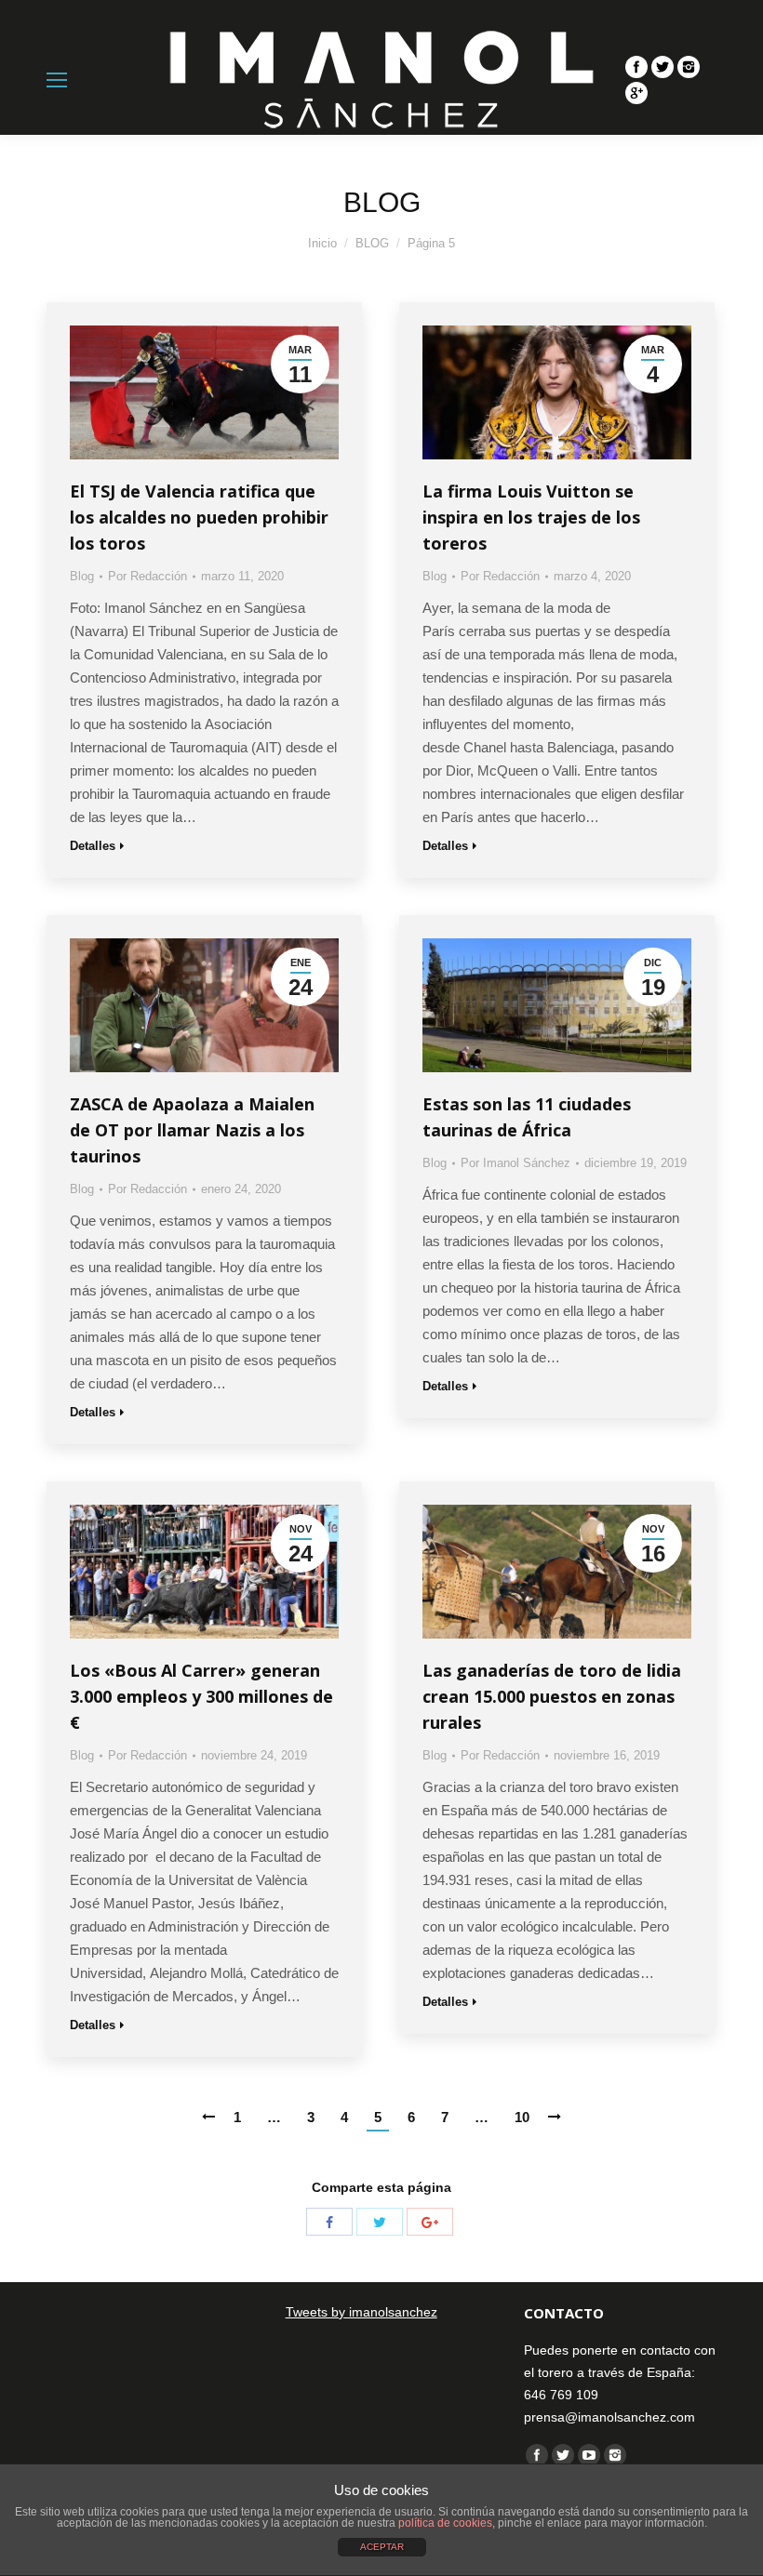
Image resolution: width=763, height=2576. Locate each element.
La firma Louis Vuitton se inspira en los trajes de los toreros (531, 517)
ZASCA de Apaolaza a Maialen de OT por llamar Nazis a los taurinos (192, 1130)
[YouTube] (589, 2455)
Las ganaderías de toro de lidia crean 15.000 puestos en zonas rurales (552, 1696)
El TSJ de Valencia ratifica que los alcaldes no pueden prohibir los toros (199, 517)
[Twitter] (663, 67)
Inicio (322, 243)
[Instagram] (689, 67)
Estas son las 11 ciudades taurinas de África (527, 1117)
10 (522, 2117)
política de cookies (445, 2523)
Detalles (93, 846)
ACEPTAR (382, 2547)
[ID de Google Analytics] (636, 93)
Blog (82, 576)
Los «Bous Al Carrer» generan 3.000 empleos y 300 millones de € (201, 1696)
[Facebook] (636, 67)
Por (147, 576)
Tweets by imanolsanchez (361, 2312)
